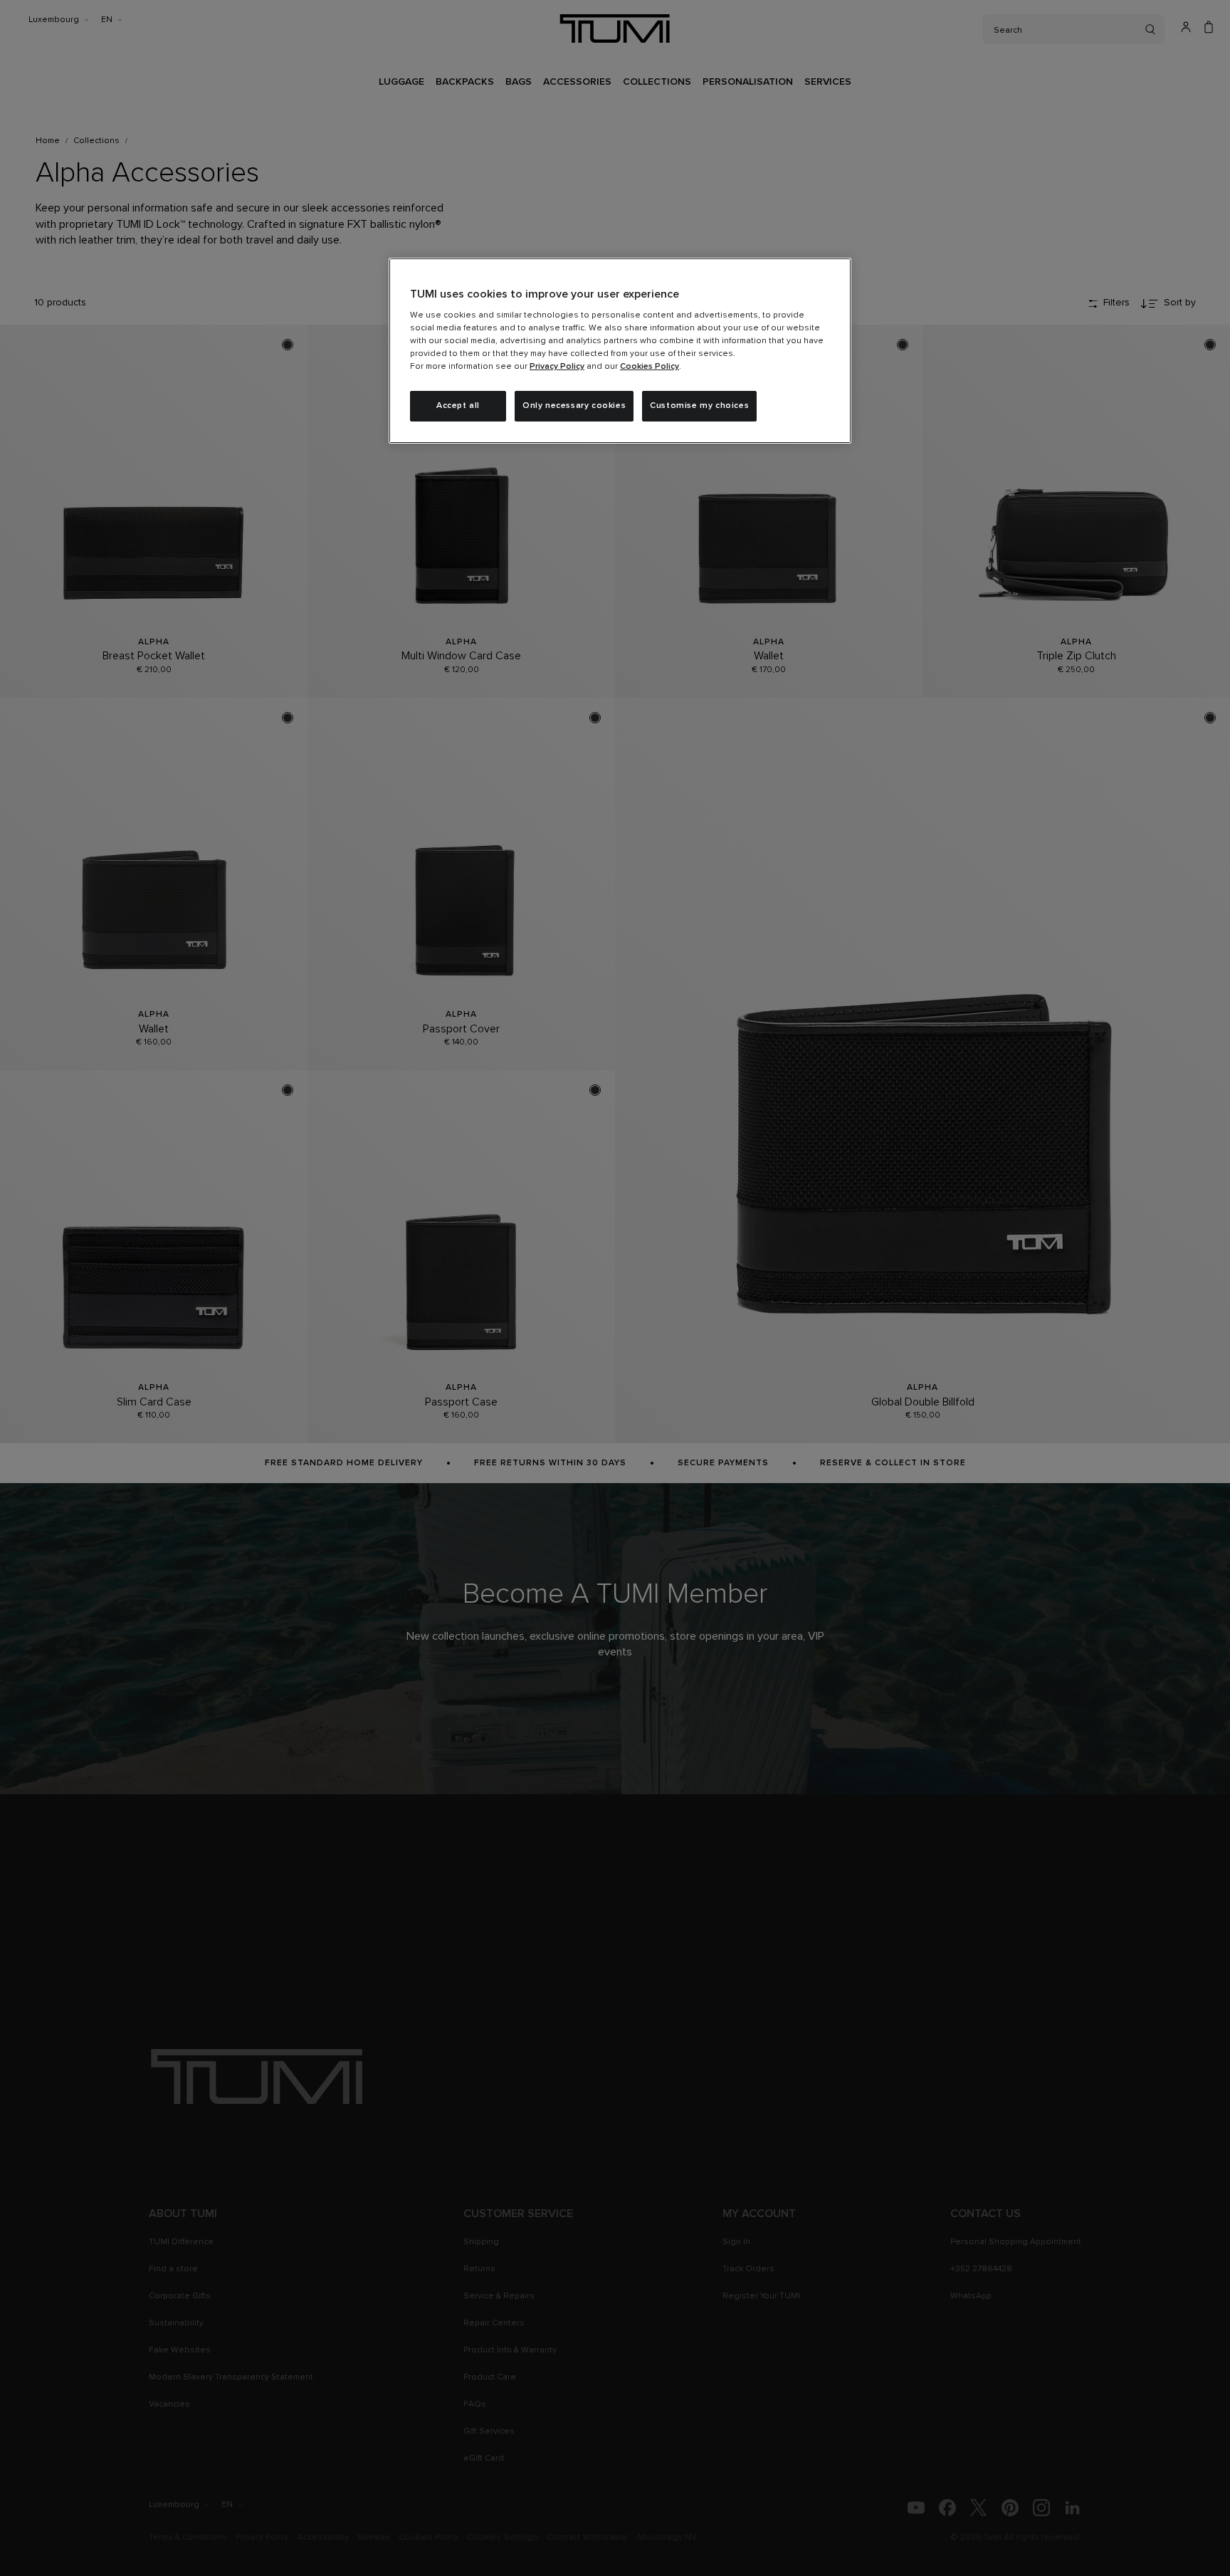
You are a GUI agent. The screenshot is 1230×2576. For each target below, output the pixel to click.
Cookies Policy (650, 367)
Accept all (458, 406)
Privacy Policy (557, 367)
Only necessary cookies (574, 406)
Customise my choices (699, 406)
